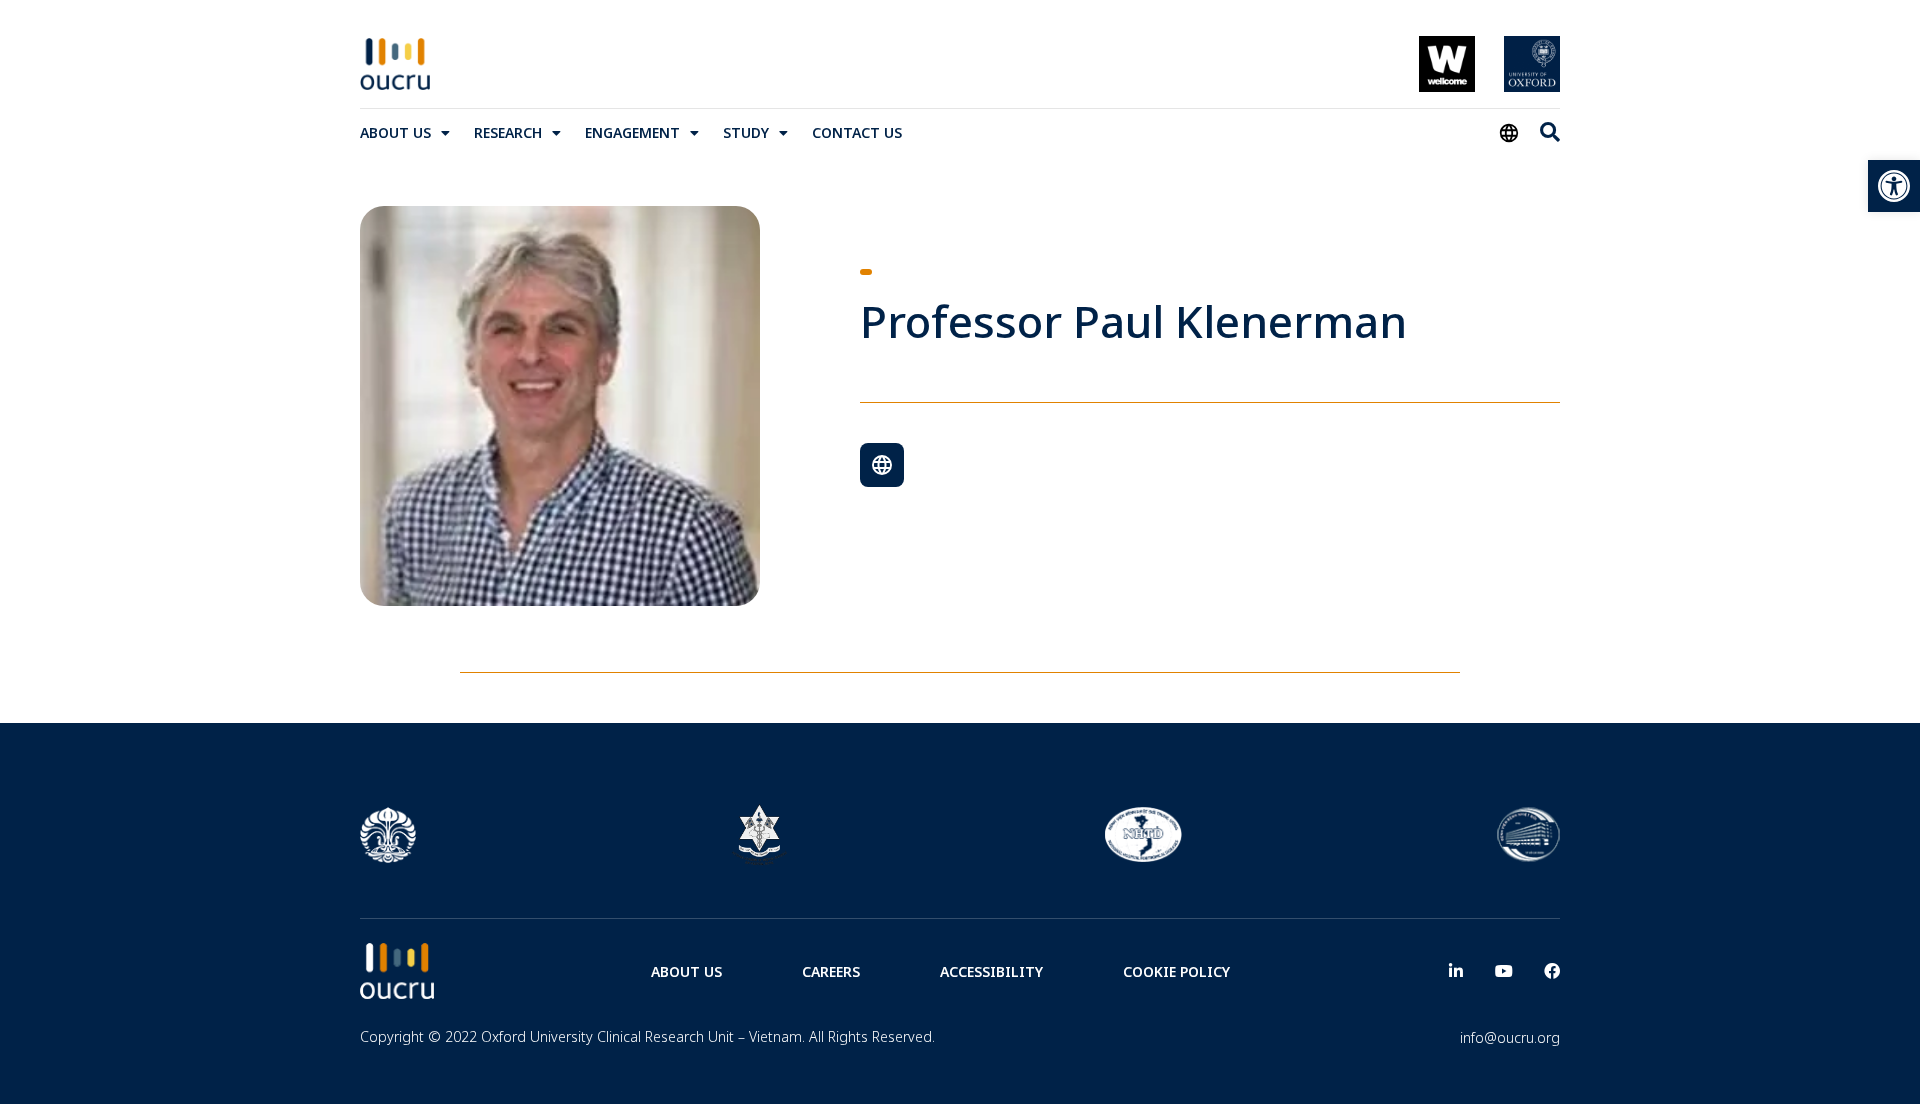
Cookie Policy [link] (1176, 971)
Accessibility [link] (991, 971)
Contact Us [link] (857, 132)
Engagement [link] (632, 132)
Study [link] (746, 132)
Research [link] (508, 132)
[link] (1894, 186)
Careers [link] (831, 971)
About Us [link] (395, 132)
